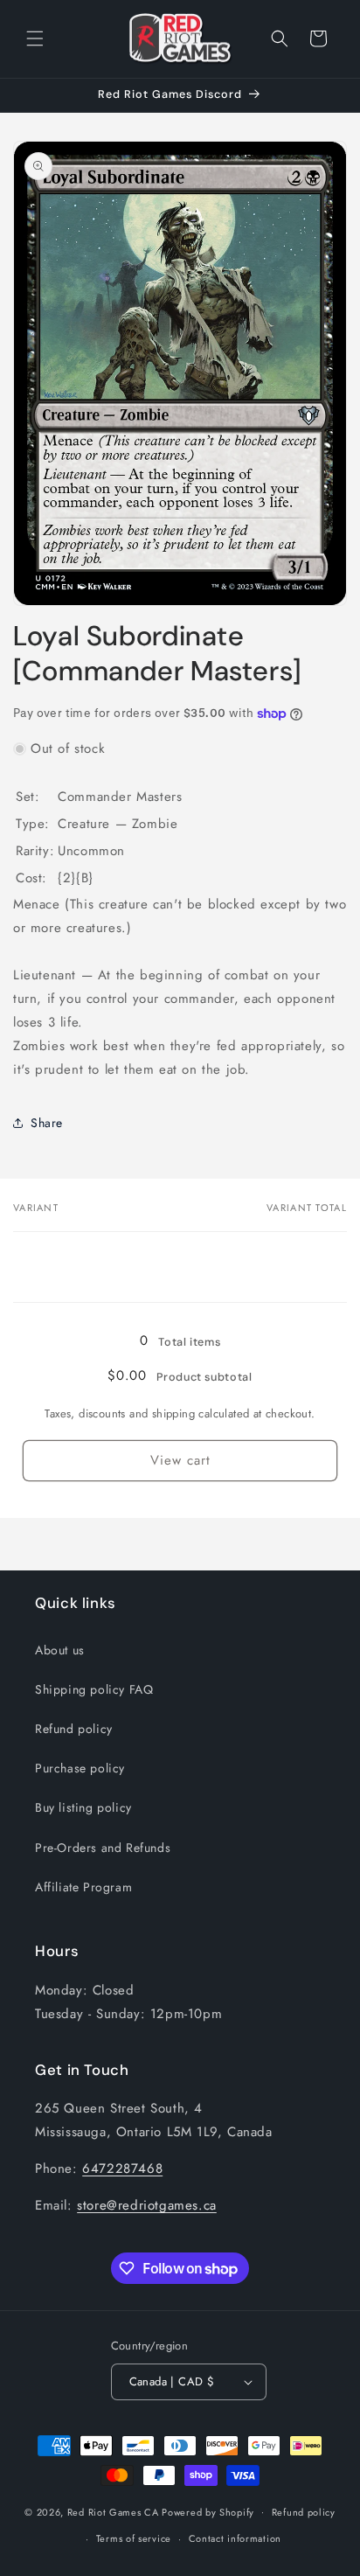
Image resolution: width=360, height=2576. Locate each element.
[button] (35, 38)
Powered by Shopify (208, 2511)
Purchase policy (80, 1768)
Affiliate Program (83, 1887)
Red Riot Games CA (113, 2511)
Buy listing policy (83, 1807)
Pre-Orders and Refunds (103, 1848)
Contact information (235, 2538)
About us (60, 1650)
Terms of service (134, 2538)
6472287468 (122, 2169)
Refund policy (74, 1729)
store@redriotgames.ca (147, 2205)
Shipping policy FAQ (94, 1689)
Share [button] (47, 1123)
